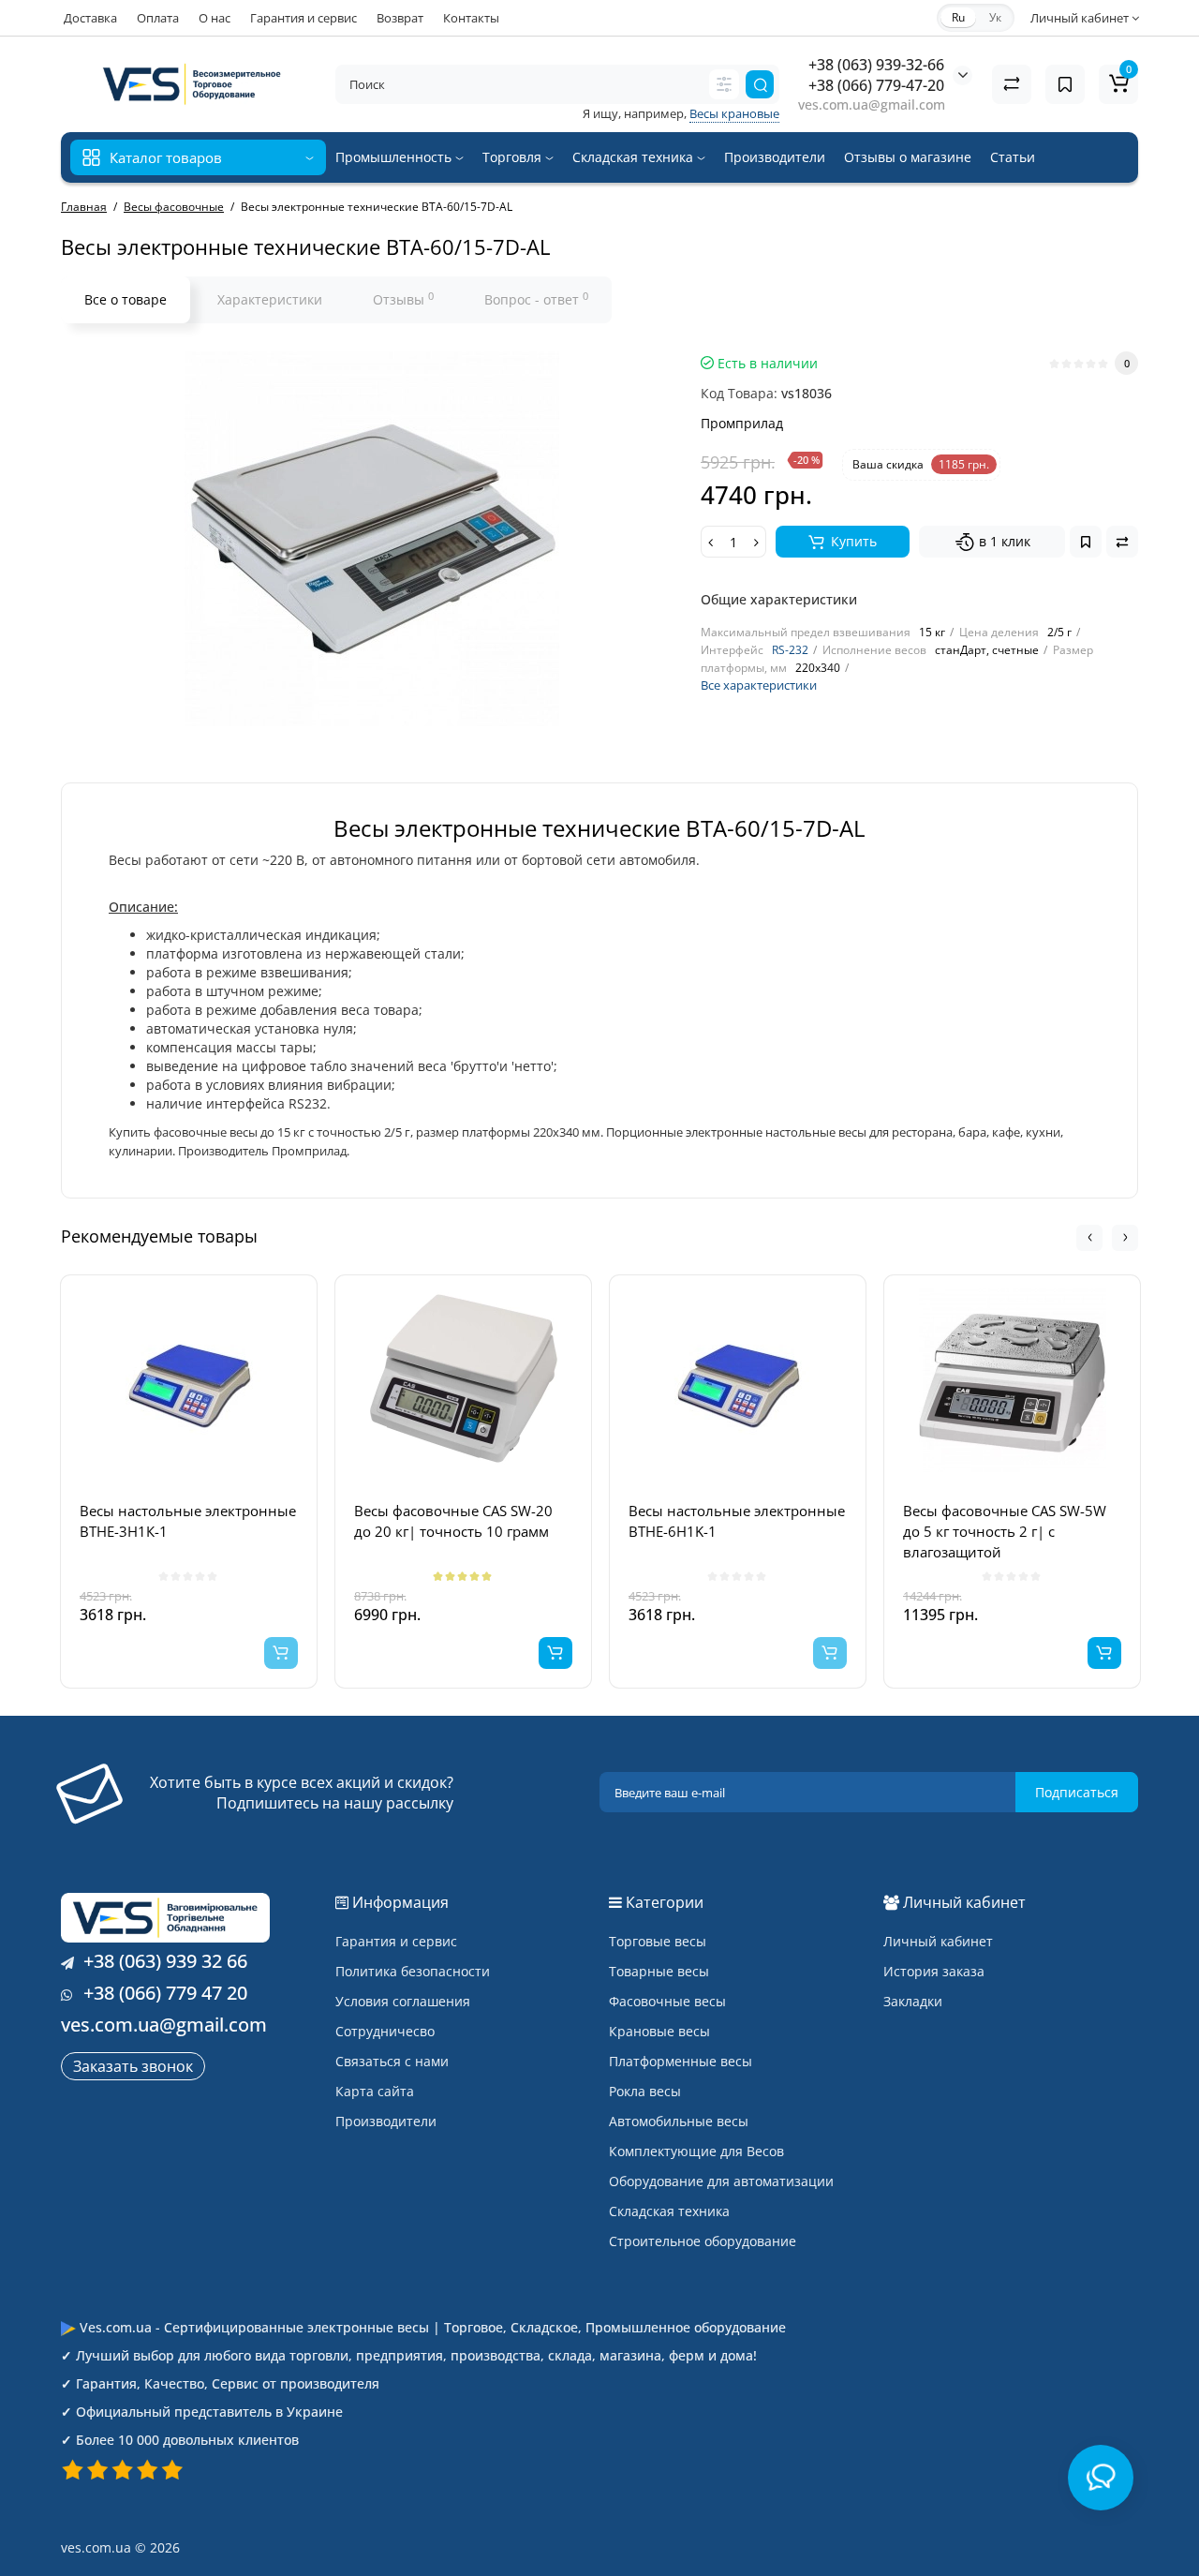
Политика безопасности (413, 1971)
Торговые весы (658, 1941)
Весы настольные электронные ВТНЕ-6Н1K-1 (737, 1521)
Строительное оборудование (703, 2241)
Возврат (400, 18)
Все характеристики (759, 685)
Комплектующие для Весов (696, 2151)
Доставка (90, 18)
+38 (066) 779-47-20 (876, 85)
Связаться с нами (392, 2061)
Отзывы (403, 299)
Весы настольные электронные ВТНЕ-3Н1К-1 (188, 1521)
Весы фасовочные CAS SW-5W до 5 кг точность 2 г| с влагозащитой (1005, 1531)
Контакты (471, 18)
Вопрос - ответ (536, 299)
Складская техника (635, 157)
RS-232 (790, 650)
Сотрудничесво (385, 2031)
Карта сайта (375, 2091)
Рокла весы (645, 2091)
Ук (995, 17)
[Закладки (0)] (1065, 84)
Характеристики (270, 299)
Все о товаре (126, 299)
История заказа (934, 1971)
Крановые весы (659, 2031)
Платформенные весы (681, 2061)
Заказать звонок (133, 2066)
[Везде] (724, 84)
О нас (215, 18)
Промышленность (395, 157)
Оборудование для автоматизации (721, 2181)
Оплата (158, 18)
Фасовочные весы (667, 2001)
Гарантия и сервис (303, 18)
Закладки (913, 2001)
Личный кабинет (938, 1941)
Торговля (514, 157)
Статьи (1013, 157)
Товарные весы (659, 1971)
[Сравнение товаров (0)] (1012, 84)
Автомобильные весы (679, 2121)
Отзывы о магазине (908, 157)
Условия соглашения (403, 2001)
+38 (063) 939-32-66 (876, 65)
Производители (775, 157)
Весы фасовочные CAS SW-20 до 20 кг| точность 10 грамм (453, 1521)
